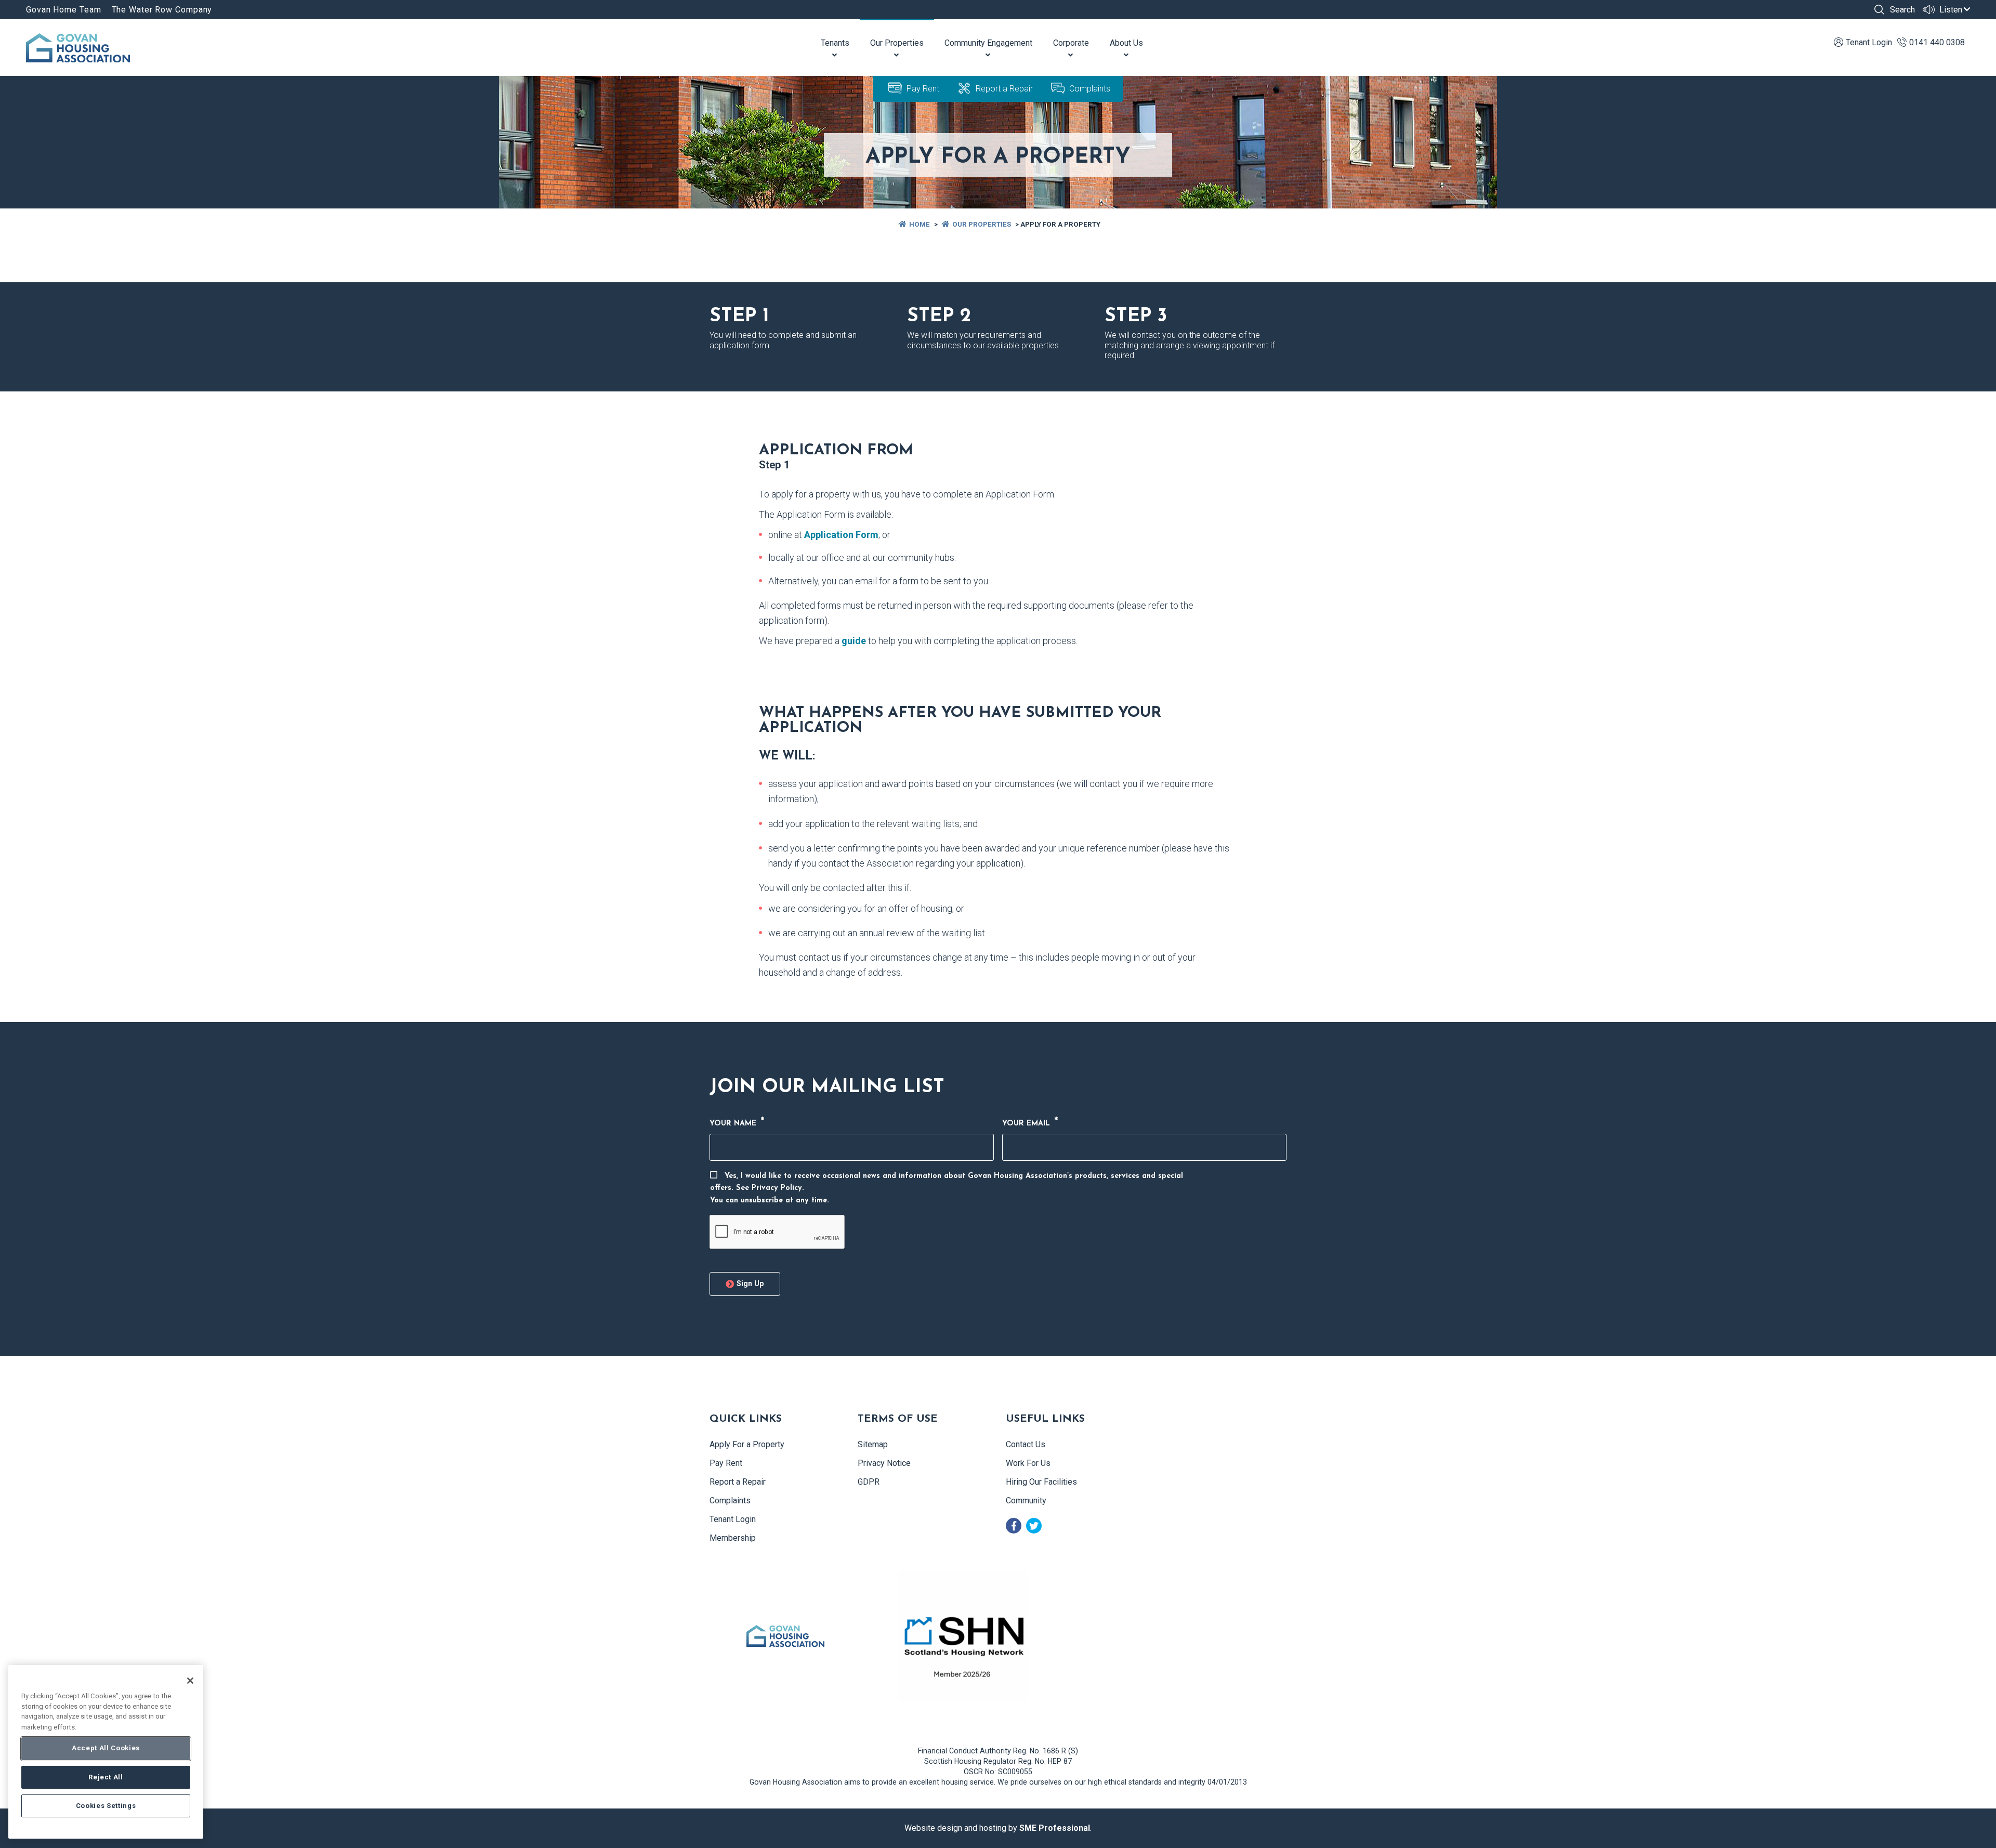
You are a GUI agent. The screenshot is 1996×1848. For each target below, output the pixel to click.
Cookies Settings (106, 1806)
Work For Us (1028, 1463)
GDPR (869, 1482)
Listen (1950, 10)
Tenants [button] (835, 43)
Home (920, 224)
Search (1901, 10)
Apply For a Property (747, 1444)
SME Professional (1055, 1828)
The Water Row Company (162, 10)
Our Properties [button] (897, 43)
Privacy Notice (884, 1463)
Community (1026, 1500)
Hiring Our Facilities (1041, 1482)
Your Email (1030, 1123)
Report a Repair (1004, 89)
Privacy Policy (777, 1188)
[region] (106, 1752)
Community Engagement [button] (988, 43)
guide (854, 641)
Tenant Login (733, 1519)
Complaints (1090, 89)
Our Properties (982, 224)
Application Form (841, 535)
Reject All (106, 1777)
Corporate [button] (1071, 43)
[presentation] (777, 1232)
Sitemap (873, 1444)
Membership (733, 1538)
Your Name (737, 1123)
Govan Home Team (64, 10)
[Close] (190, 1681)
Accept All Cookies (106, 1748)
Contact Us (1026, 1444)
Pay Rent (923, 89)
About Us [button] (1126, 43)
